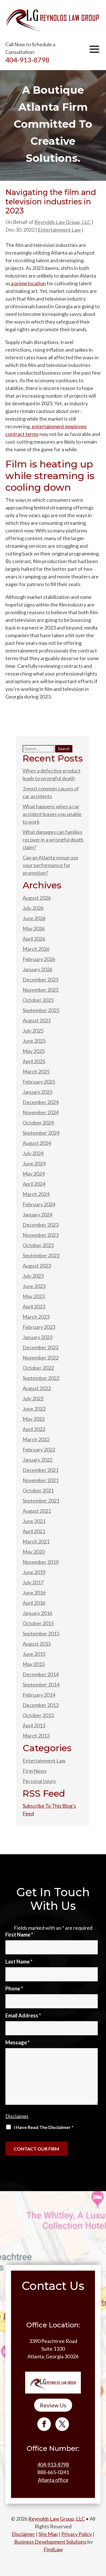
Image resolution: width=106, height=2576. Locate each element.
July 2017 (33, 1582)
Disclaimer (17, 2116)
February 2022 (39, 1449)
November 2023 (41, 1235)
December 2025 (41, 979)
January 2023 (37, 1337)
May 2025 (34, 1051)
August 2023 (37, 1266)
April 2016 (34, 1603)
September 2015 (41, 1633)
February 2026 (39, 959)
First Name (19, 1935)
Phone (14, 1988)
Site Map (48, 2534)
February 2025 (39, 1082)
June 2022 (34, 1409)
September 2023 (41, 1255)
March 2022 (36, 1439)
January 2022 (37, 1460)
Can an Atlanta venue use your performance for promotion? (50, 865)
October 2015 (38, 1623)
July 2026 (33, 908)
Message (18, 2042)
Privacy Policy (77, 2534)
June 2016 (34, 1593)
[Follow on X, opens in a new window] (62, 2424)
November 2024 (41, 1112)
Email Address (23, 2015)
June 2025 (34, 1041)
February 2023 (39, 1327)
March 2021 (36, 1541)
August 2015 (37, 1644)
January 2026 (37, 969)
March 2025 (36, 1071)
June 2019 (34, 1572)
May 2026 (34, 928)
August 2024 (37, 1143)
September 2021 (41, 1501)
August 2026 (37, 898)
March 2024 (36, 1194)
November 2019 (41, 1562)
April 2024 (34, 1184)
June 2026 (34, 918)
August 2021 (37, 1511)
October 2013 (38, 1715)
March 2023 (36, 1317)
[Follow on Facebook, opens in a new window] (44, 2424)
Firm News (35, 1771)
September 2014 (41, 1685)
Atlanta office (53, 2480)
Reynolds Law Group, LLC (62, 222)
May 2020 (34, 1552)
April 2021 (34, 1531)
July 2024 (33, 1153)
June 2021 (34, 1521)
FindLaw (53, 2549)
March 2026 (36, 949)
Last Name (19, 1962)
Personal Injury (39, 1781)
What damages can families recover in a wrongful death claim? (53, 840)
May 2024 (34, 1174)
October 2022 (38, 1368)
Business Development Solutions (50, 2542)
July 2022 (33, 1398)
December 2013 (41, 1705)
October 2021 (38, 1490)
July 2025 (33, 1031)
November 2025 (41, 990)
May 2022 (34, 1419)
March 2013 (36, 1736)
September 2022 (41, 1378)
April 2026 (34, 939)
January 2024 (37, 1214)
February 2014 (39, 1695)
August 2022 (37, 1388)
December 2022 (41, 1347)
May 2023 (34, 1296)
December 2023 (41, 1225)
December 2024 (41, 1102)
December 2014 (41, 1674)
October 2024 (38, 1123)
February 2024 (39, 1204)
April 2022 (34, 1429)
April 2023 (34, 1306)
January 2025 (37, 1092)
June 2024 (34, 1163)
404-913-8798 (27, 60)
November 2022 (41, 1358)
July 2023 (33, 1276)
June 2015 (34, 1654)
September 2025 (41, 1010)
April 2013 (34, 1725)
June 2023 (34, 1286)
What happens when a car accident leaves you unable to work (52, 814)
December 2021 (41, 1470)
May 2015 (34, 1664)
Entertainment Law (59, 230)
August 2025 (37, 1020)
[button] (94, 49)
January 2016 (37, 1613)
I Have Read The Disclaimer (44, 2127)
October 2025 (38, 1000)
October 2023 (38, 1245)
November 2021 (41, 1480)
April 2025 (34, 1061)
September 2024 (41, 1133)
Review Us (53, 2405)
